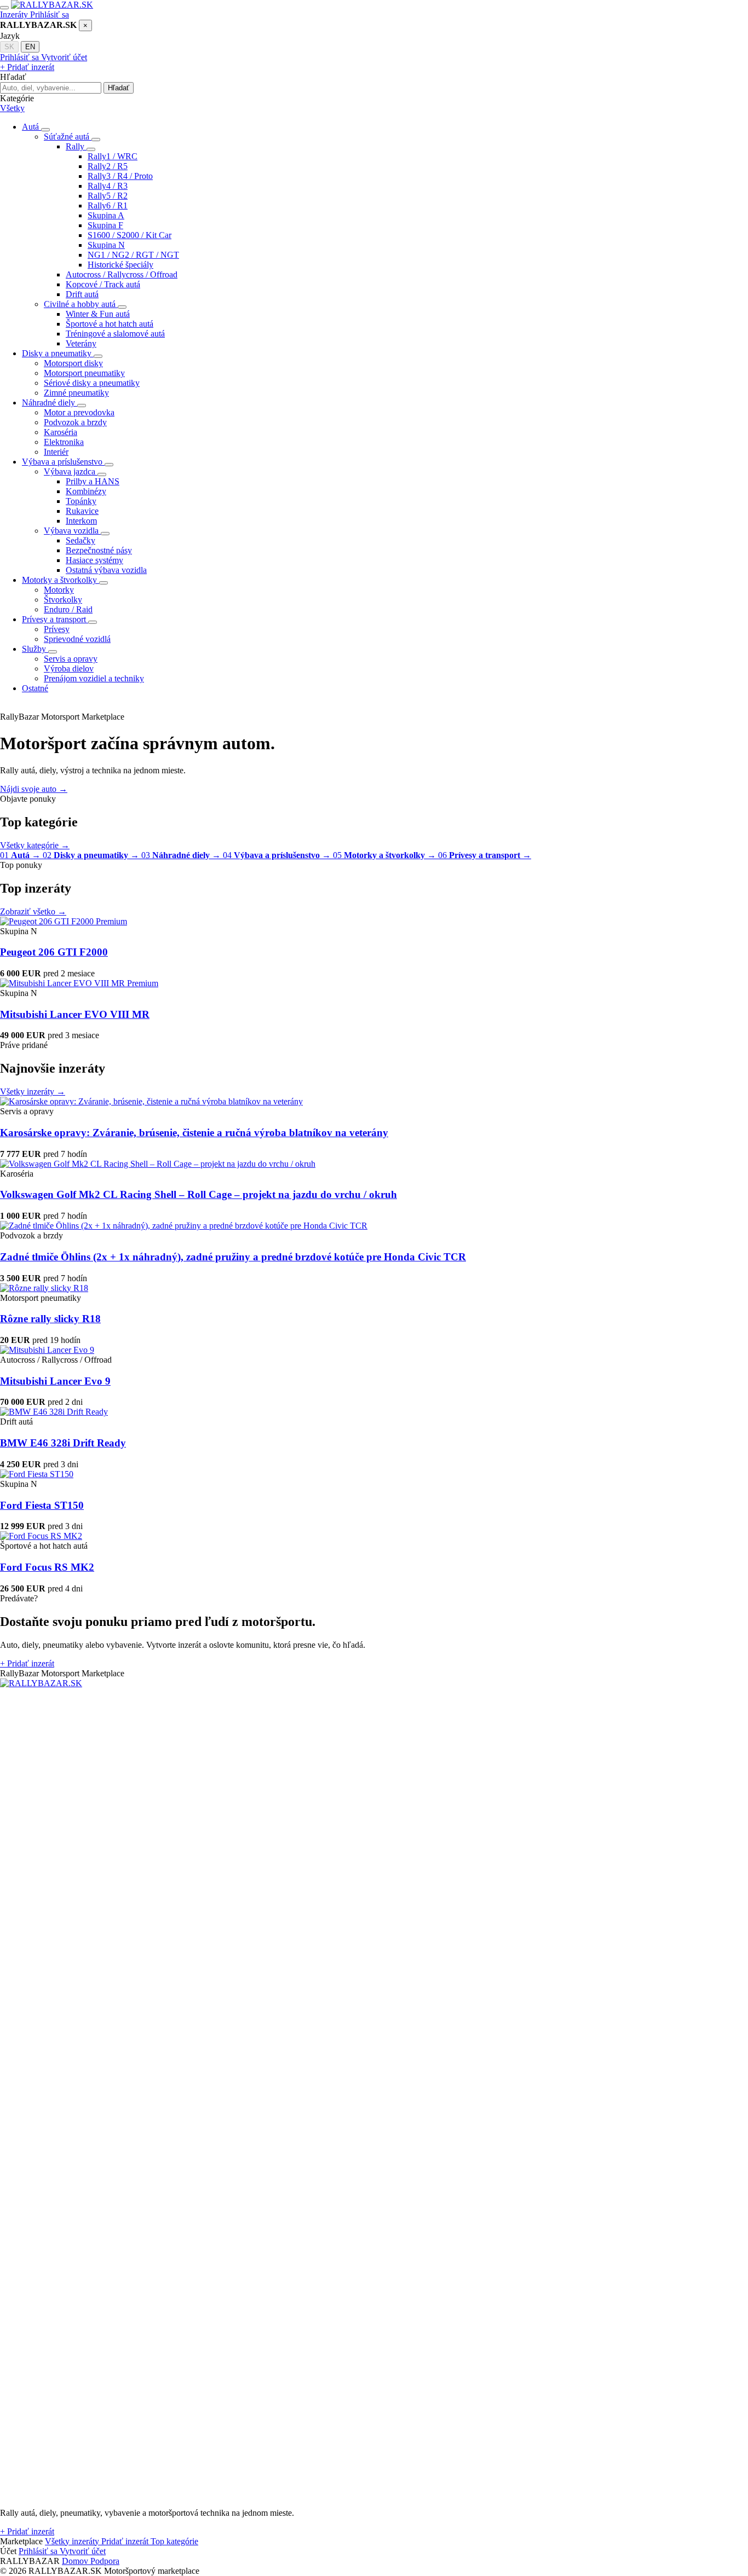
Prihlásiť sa (50, 15)
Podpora (105, 2561)
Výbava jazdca (71, 471)
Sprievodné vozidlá (77, 639)
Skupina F (105, 225)
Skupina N (106, 245)
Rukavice (82, 511)
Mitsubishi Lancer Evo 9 (55, 1381)
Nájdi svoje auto (34, 789)
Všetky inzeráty (33, 1092)
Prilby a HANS (93, 481)
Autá (31, 127)
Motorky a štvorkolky (61, 580)
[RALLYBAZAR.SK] (52, 5)
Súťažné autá (68, 137)
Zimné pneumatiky (76, 393)
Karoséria (61, 432)
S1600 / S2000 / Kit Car (130, 235)
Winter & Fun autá (98, 314)
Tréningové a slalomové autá (115, 334)
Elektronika (64, 442)
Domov (76, 2561)
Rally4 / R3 (108, 186)
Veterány (81, 343)
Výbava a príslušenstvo (63, 462)
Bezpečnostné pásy (99, 550)
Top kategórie (174, 2541)
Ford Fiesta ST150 (42, 1505)
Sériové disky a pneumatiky (92, 383)
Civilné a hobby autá (81, 304)
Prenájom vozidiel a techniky (94, 678)
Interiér (56, 452)
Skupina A (106, 215)
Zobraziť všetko (33, 911)
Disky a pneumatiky (58, 353)
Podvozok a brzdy (75, 422)
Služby (35, 649)
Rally (76, 146)
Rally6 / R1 (108, 205)
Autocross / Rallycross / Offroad (122, 274)
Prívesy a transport (55, 619)
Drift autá (82, 294)
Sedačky (80, 540)
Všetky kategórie (35, 845)
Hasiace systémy (94, 560)
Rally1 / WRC (113, 156)
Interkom (81, 521)
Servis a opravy (71, 659)
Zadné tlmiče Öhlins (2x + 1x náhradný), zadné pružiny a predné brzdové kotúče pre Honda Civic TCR (233, 1257)
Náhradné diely (50, 403)
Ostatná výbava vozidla (106, 570)
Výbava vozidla (72, 531)
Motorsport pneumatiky (84, 373)
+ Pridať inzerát (27, 67)
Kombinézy (86, 491)
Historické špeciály (120, 265)
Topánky (81, 501)
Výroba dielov (69, 668)
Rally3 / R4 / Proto (120, 176)
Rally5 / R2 (108, 196)
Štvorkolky (63, 600)
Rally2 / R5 (108, 166)
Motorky (59, 590)
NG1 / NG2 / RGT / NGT (133, 255)
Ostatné (35, 688)
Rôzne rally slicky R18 (50, 1319)
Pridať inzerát (27, 1663)
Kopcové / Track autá (103, 284)
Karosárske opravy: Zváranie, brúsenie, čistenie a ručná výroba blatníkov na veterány (194, 1133)
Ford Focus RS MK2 (47, 1567)
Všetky (12, 108)
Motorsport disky (73, 363)
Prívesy (57, 629)
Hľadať (119, 88)
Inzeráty (15, 15)
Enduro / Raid (68, 609)
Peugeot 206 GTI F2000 (54, 952)
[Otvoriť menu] (4, 8)
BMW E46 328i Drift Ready (63, 1443)
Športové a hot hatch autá (110, 324)
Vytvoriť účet (64, 57)
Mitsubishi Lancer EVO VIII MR (75, 1014)
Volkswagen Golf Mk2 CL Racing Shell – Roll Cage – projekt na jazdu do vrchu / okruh (198, 1194)
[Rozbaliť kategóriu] (45, 130)
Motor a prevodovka (79, 412)
